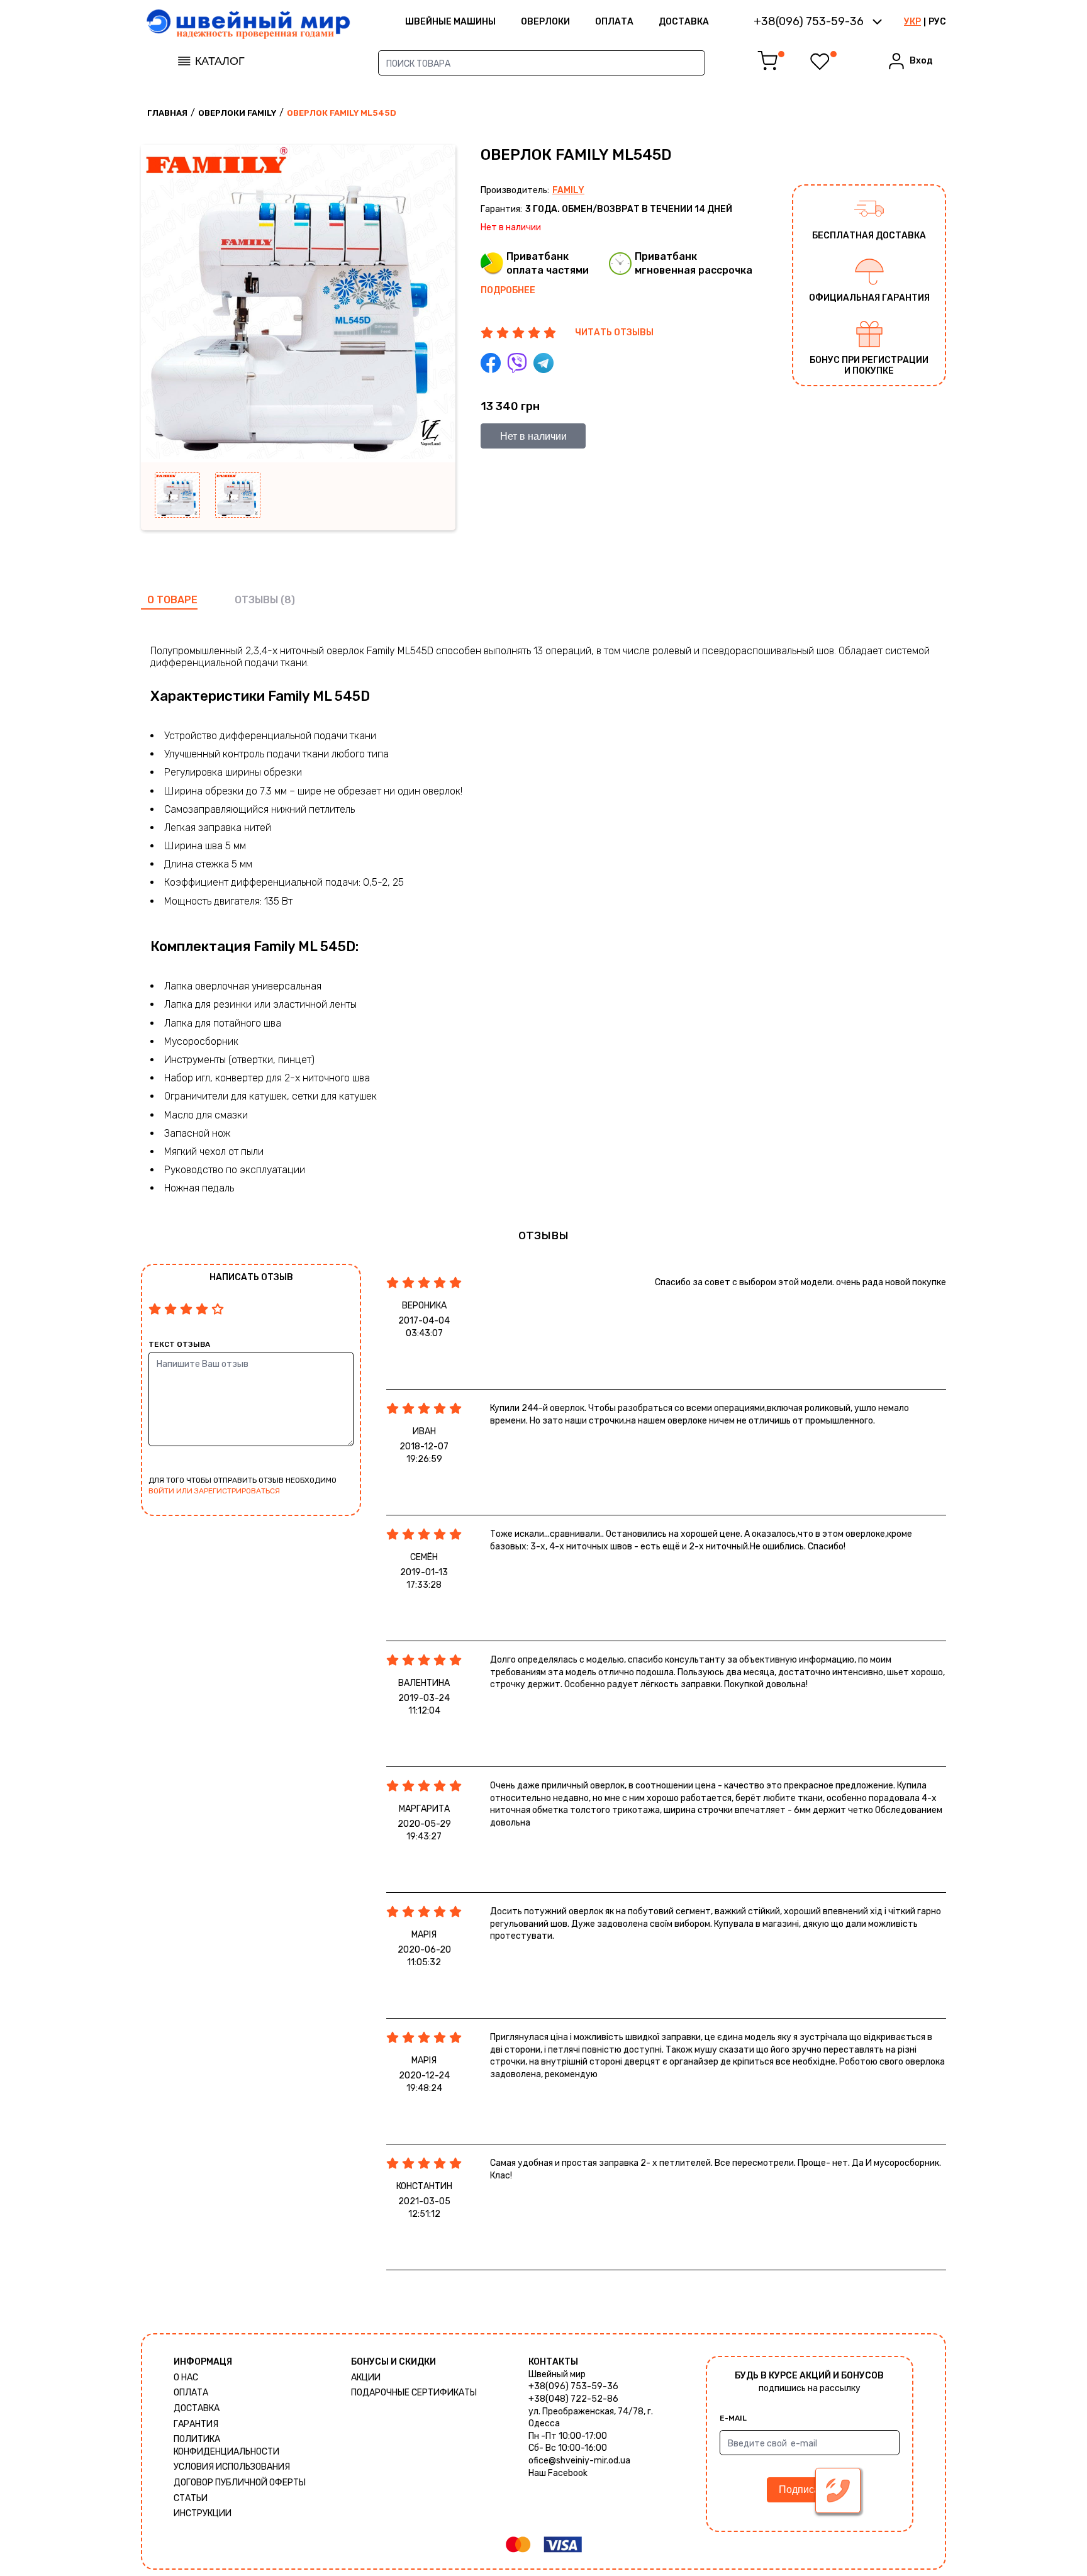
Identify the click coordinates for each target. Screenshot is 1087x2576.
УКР (912, 22)
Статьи (191, 2498)
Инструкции (203, 2513)
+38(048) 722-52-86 (573, 2399)
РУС (937, 22)
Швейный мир (557, 2374)
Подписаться (809, 2490)
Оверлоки (545, 22)
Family (568, 190)
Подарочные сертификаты (414, 2393)
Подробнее (508, 290)
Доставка (684, 22)
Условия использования (232, 2467)
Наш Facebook (558, 2473)
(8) (288, 600)
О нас (186, 2378)
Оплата (614, 22)
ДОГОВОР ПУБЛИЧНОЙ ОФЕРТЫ (240, 2483)
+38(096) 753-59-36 (573, 2386)
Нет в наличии (533, 436)
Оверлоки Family (237, 113)
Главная (167, 113)
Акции (366, 2378)
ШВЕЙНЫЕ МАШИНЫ (450, 22)
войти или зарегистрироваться (214, 1491)
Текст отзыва (179, 1344)
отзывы (256, 600)
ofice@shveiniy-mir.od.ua (579, 2461)
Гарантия (196, 2424)
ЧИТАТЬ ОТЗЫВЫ (614, 332)
